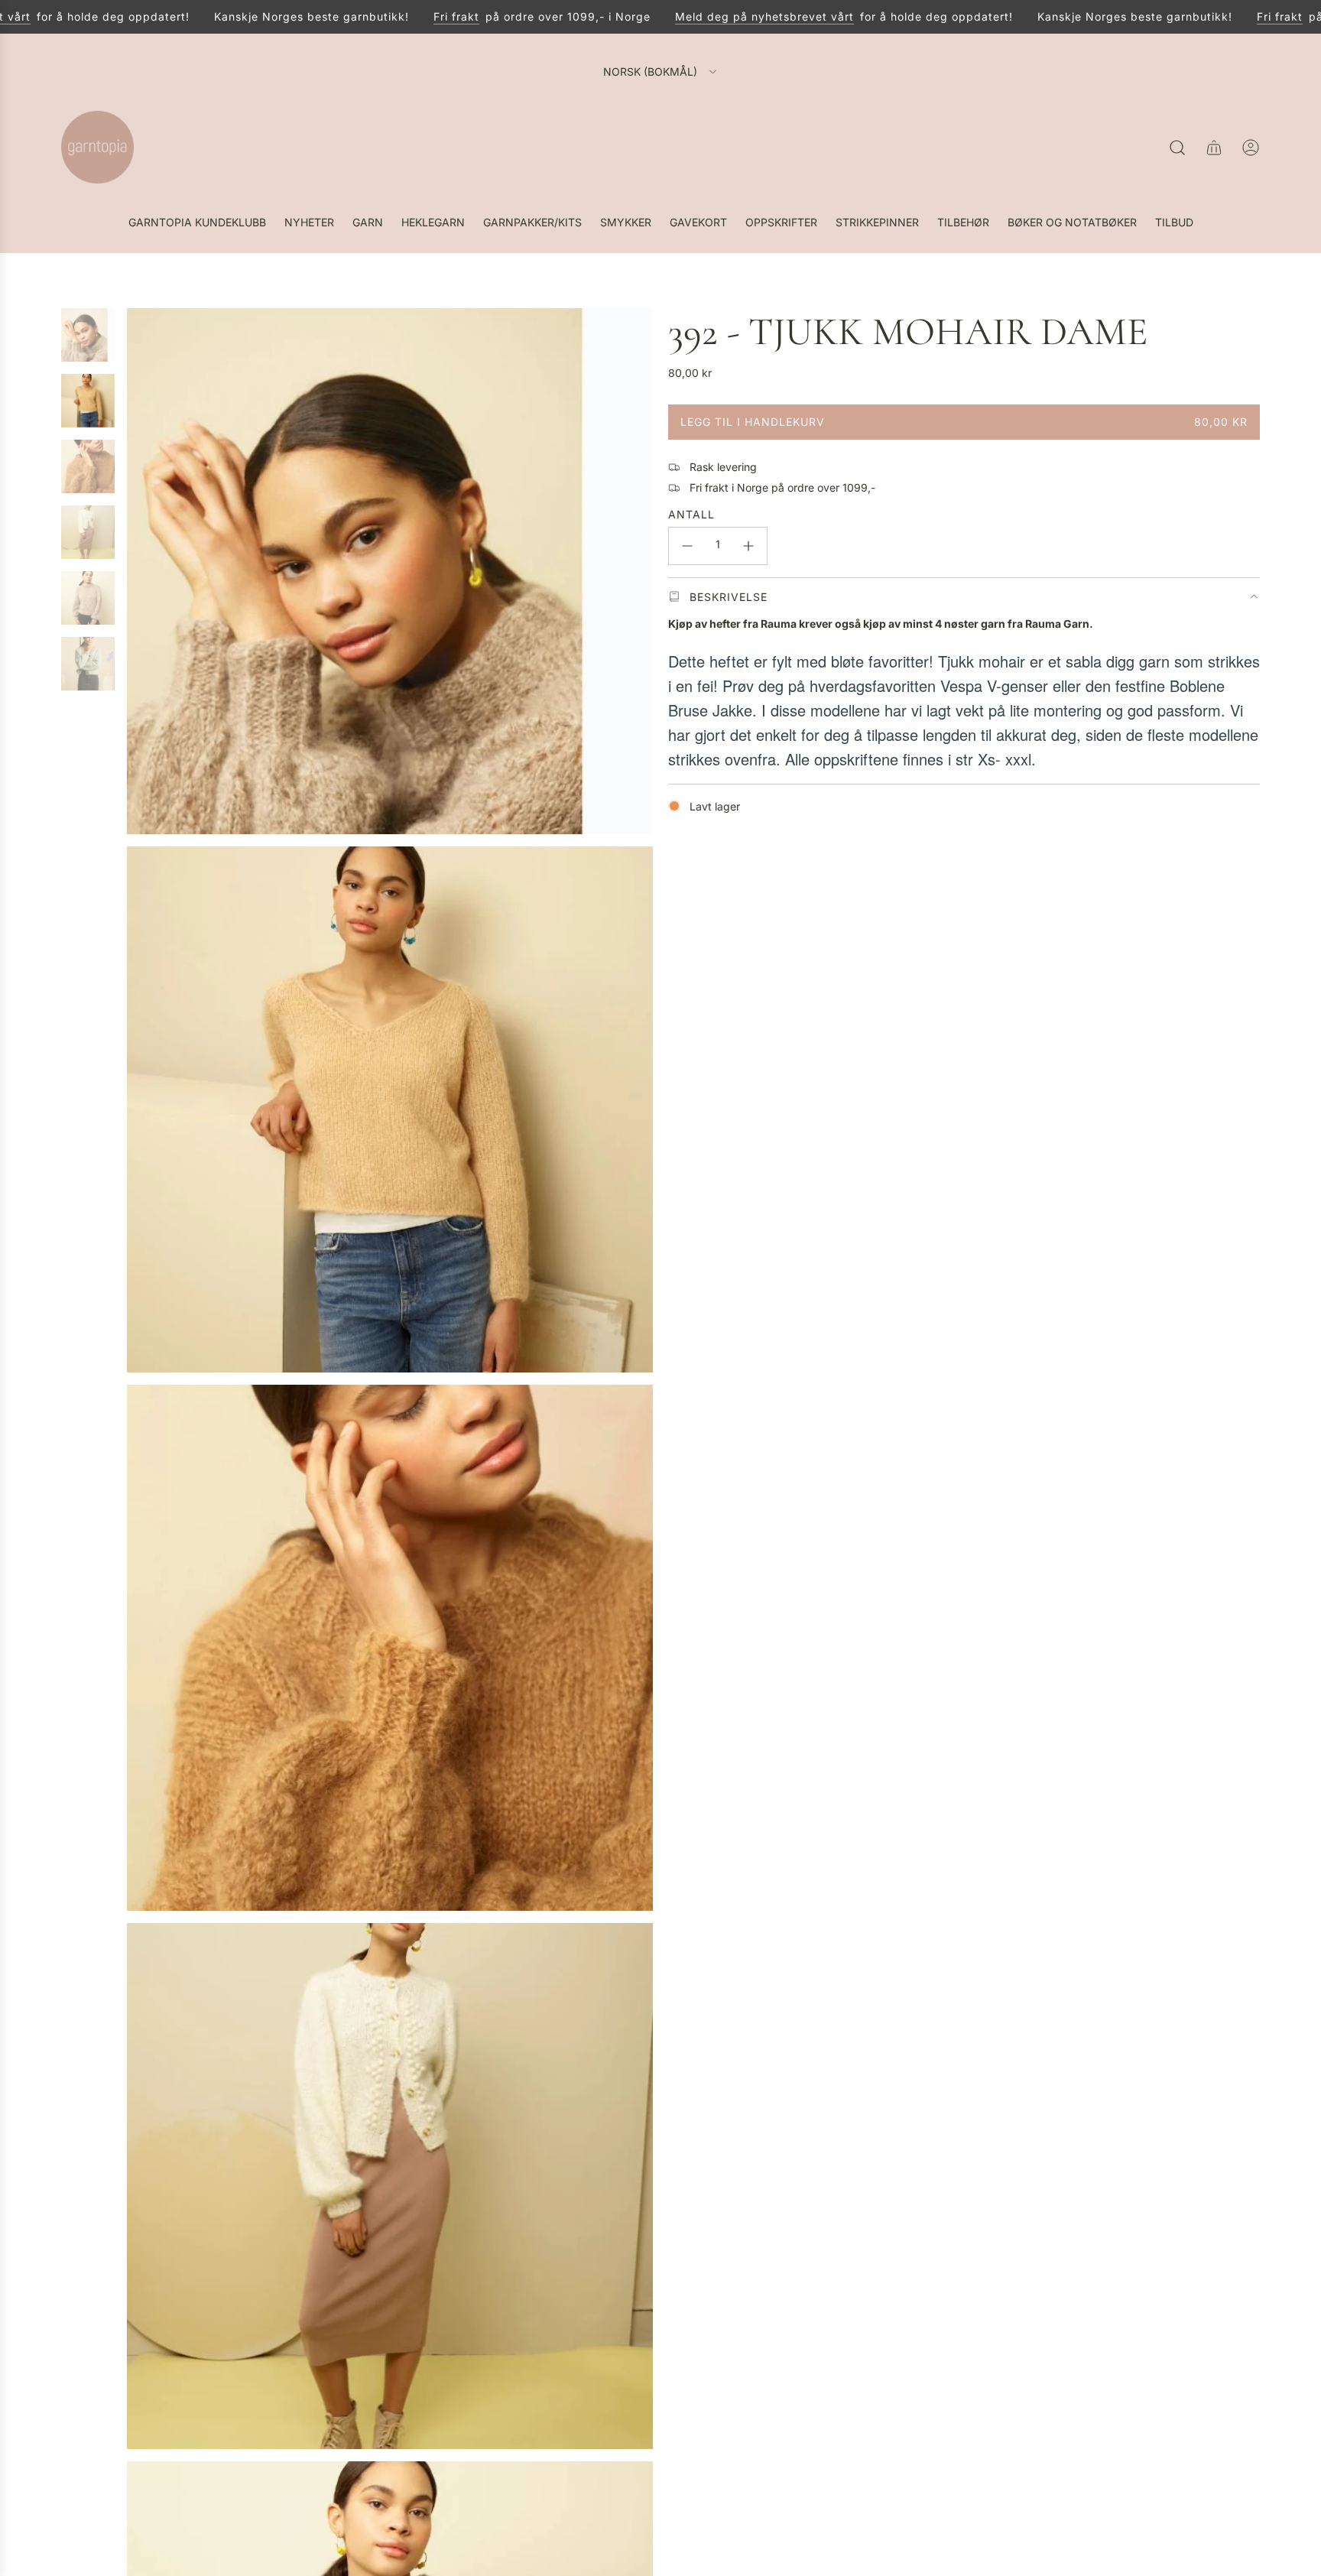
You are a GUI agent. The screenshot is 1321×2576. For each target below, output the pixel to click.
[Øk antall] (748, 546)
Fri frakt (415, 16)
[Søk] (1177, 148)
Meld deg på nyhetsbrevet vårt (723, 16)
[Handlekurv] (1214, 148)
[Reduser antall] (687, 546)
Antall (691, 514)
